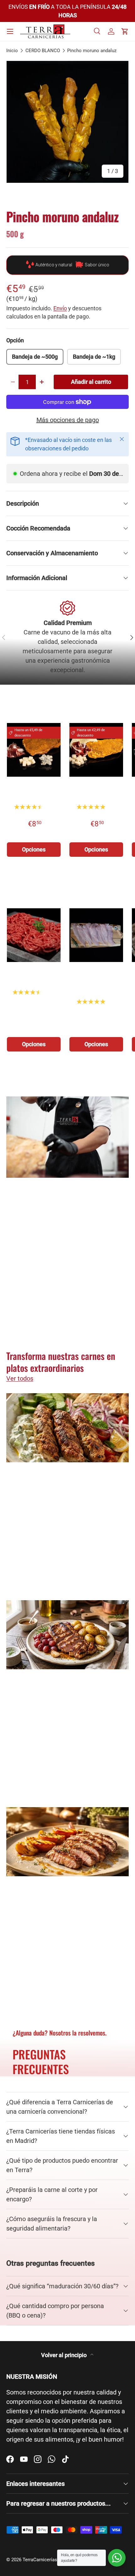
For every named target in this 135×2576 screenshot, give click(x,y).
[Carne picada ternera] (34, 935)
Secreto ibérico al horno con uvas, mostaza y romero (66, 1698)
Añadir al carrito (91, 382)
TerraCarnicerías (40, 2560)
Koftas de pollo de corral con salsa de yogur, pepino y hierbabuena (67, 1491)
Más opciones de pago (68, 420)
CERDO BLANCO (43, 51)
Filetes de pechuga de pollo (96, 978)
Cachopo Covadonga (34, 792)
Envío (60, 308)
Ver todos (115, 706)
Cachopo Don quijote (96, 792)
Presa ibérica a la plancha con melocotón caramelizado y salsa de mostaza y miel (63, 1910)
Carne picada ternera (34, 978)
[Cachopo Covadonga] (34, 750)
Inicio (12, 51)
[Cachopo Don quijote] (96, 750)
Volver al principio (65, 2355)
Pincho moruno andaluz (92, 51)
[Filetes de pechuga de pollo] (96, 935)
